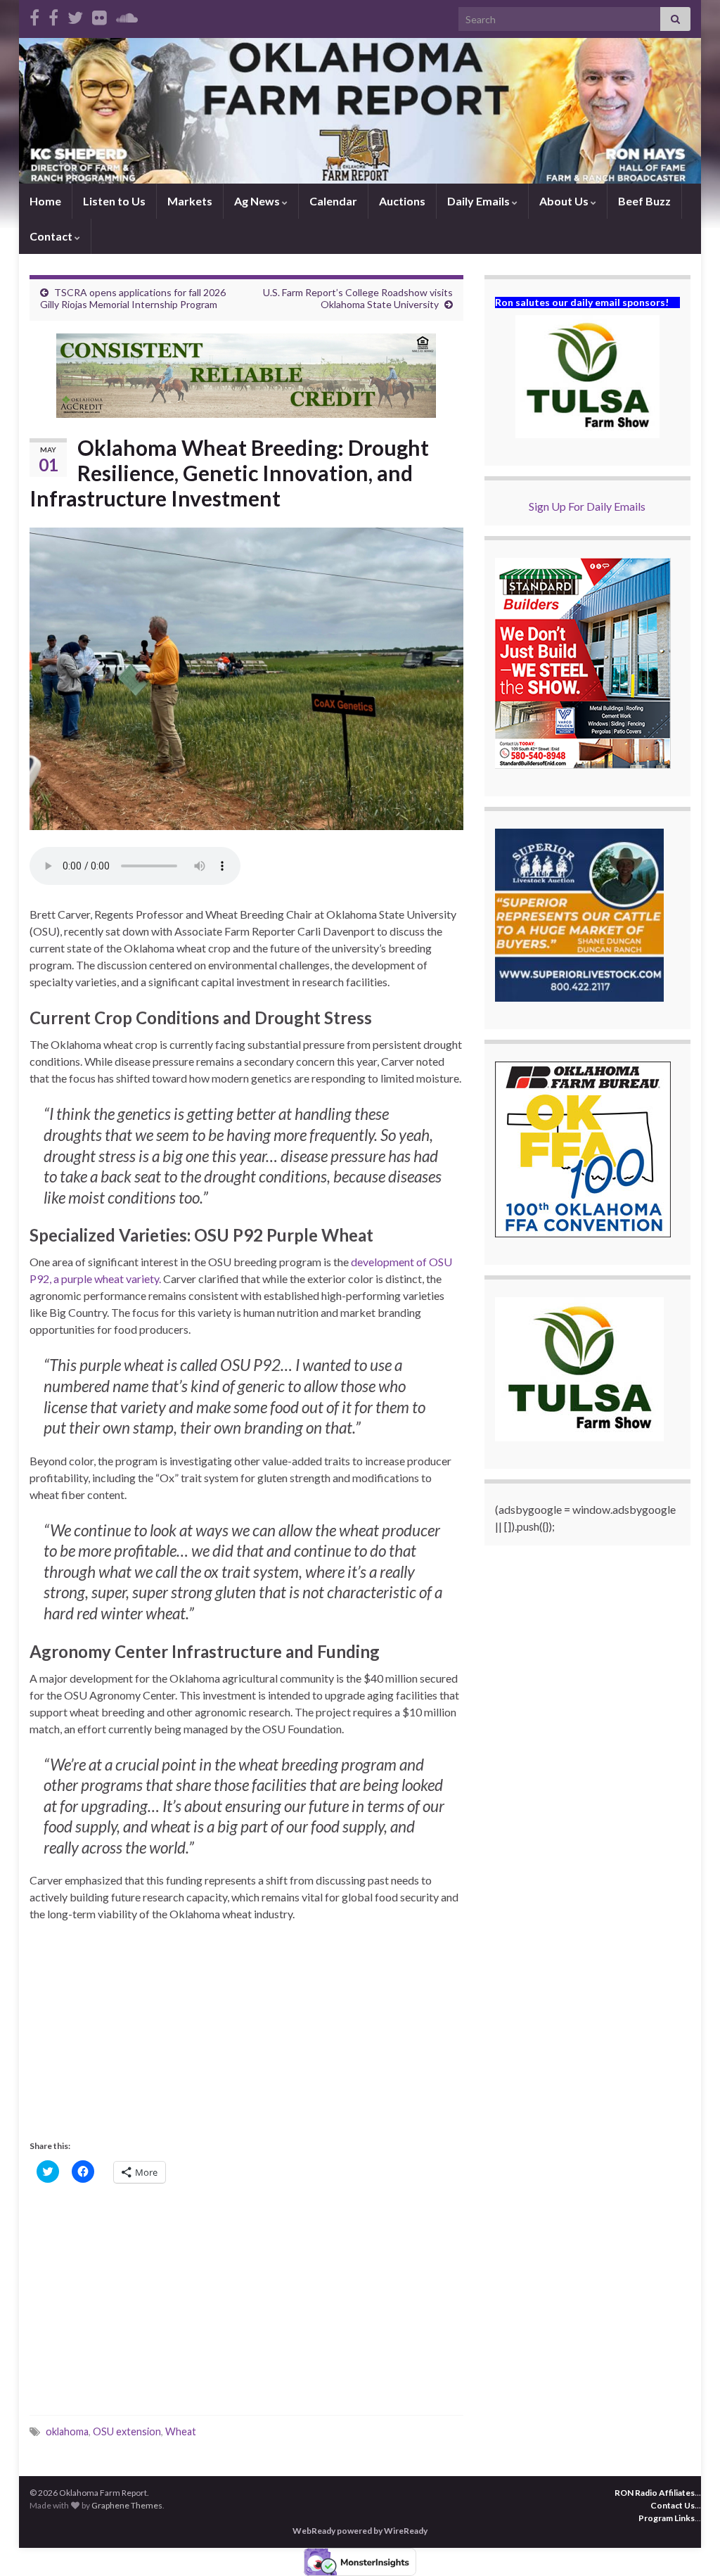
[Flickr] (99, 15)
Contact (52, 236)
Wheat (181, 2431)
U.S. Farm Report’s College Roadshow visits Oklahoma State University (358, 298)
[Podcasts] (127, 15)
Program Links (667, 2518)
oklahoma (67, 2431)
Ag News (258, 201)
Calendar (333, 201)
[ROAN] (34, 15)
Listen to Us (114, 201)
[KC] (53, 15)
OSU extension (127, 2431)
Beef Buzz (644, 201)
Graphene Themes (127, 2505)
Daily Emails (480, 201)
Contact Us (673, 2505)
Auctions (402, 201)
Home (45, 201)
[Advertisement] (246, 2038)
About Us (565, 201)
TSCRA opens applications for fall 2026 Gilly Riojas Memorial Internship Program (133, 298)
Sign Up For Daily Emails (587, 506)
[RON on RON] (75, 15)
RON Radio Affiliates (655, 2493)
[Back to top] (688, 2544)
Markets (190, 201)
